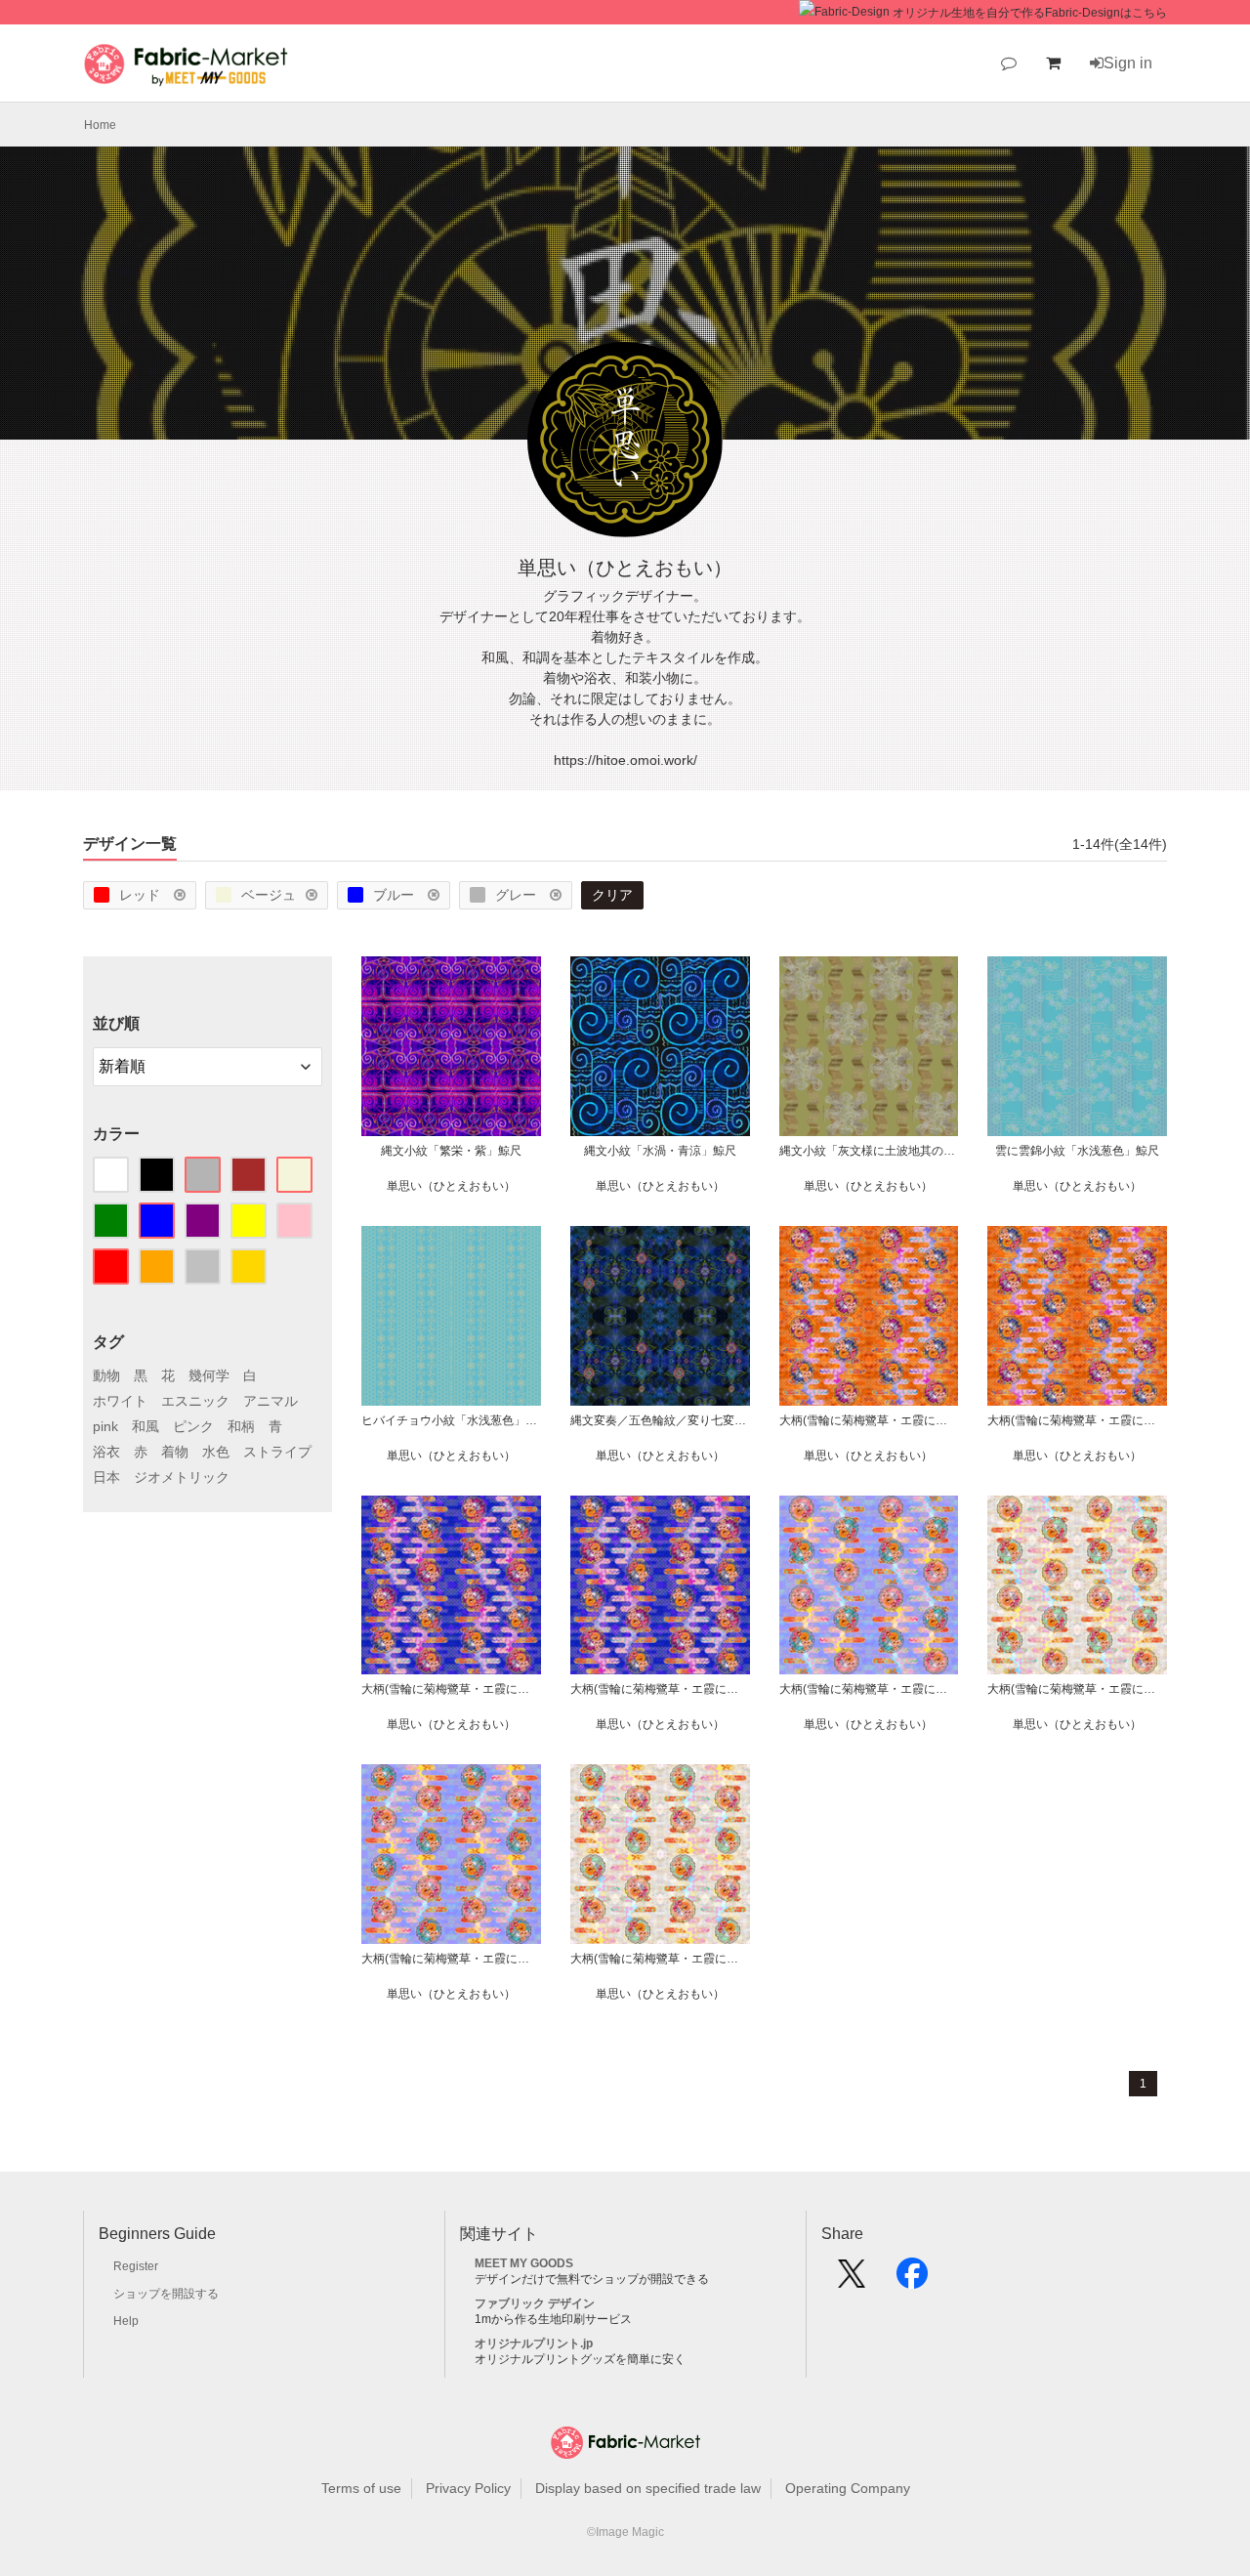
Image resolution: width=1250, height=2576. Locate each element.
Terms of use (361, 2488)
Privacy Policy (468, 2488)
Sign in (1128, 63)
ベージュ (269, 895)
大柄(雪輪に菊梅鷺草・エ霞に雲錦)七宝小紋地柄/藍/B (451, 1689)
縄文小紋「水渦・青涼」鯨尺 (660, 1151)
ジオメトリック (182, 1477)
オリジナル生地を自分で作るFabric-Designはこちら (1030, 13)
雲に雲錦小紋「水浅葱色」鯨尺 (1077, 1151)
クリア (612, 895)
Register (136, 2266)
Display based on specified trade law (648, 2488)
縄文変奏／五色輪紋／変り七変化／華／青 (660, 1420)
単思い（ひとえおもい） (451, 1186)
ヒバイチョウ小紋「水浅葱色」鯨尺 (451, 1420)
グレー (518, 895)
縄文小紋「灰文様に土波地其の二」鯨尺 (869, 1151)
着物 (175, 1452)
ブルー (396, 895)
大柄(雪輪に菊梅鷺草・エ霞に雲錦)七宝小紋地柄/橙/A (1077, 1420)
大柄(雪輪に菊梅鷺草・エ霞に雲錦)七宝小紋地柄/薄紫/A (451, 1959)
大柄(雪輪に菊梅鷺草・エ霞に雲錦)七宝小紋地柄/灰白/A (660, 1959)
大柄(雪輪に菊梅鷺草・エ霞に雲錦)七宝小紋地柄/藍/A (660, 1689)
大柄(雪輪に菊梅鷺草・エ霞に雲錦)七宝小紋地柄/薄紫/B (869, 1689)
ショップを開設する (166, 2294)
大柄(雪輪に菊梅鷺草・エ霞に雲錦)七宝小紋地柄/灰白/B (1077, 1689)
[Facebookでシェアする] (912, 2280)
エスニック (195, 1401)
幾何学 (209, 1375)
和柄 (241, 1426)
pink (105, 1426)
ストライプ (277, 1452)
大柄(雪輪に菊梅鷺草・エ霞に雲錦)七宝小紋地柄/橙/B (869, 1420)
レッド (142, 895)
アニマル (271, 1401)
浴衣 (106, 1452)
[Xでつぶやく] (852, 2280)
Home (100, 125)
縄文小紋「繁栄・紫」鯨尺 (451, 1151)
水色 (216, 1452)
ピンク (193, 1426)
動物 (106, 1375)
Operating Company (848, 2488)
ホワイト (120, 1401)
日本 (106, 1477)
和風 (146, 1426)
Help (126, 2321)
